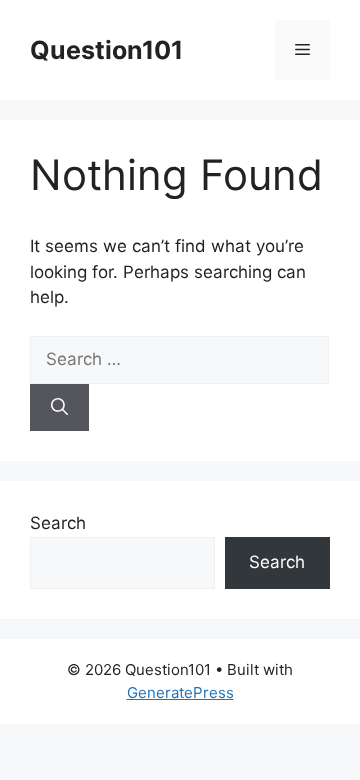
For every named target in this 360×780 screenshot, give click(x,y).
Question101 (106, 50)
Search (58, 523)
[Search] (59, 408)
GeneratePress (180, 692)
